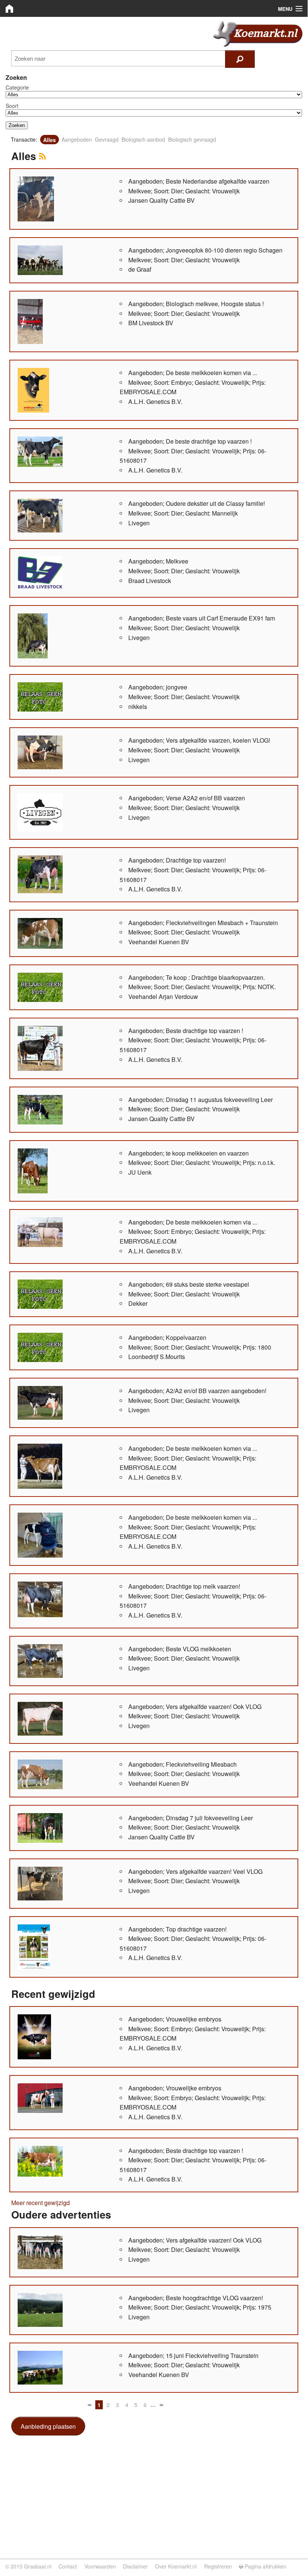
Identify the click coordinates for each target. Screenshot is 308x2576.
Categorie (17, 87)
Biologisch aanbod (143, 139)
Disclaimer (135, 2566)
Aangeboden (77, 139)
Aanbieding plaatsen (48, 2426)
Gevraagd (107, 139)
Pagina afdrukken (265, 2566)
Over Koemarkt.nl (176, 2566)
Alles (50, 139)
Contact (68, 2566)
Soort (12, 106)
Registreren (218, 2566)
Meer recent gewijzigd (41, 2203)
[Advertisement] (154, 2495)
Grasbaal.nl (38, 2566)
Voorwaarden (100, 2566)
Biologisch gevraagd (192, 139)
